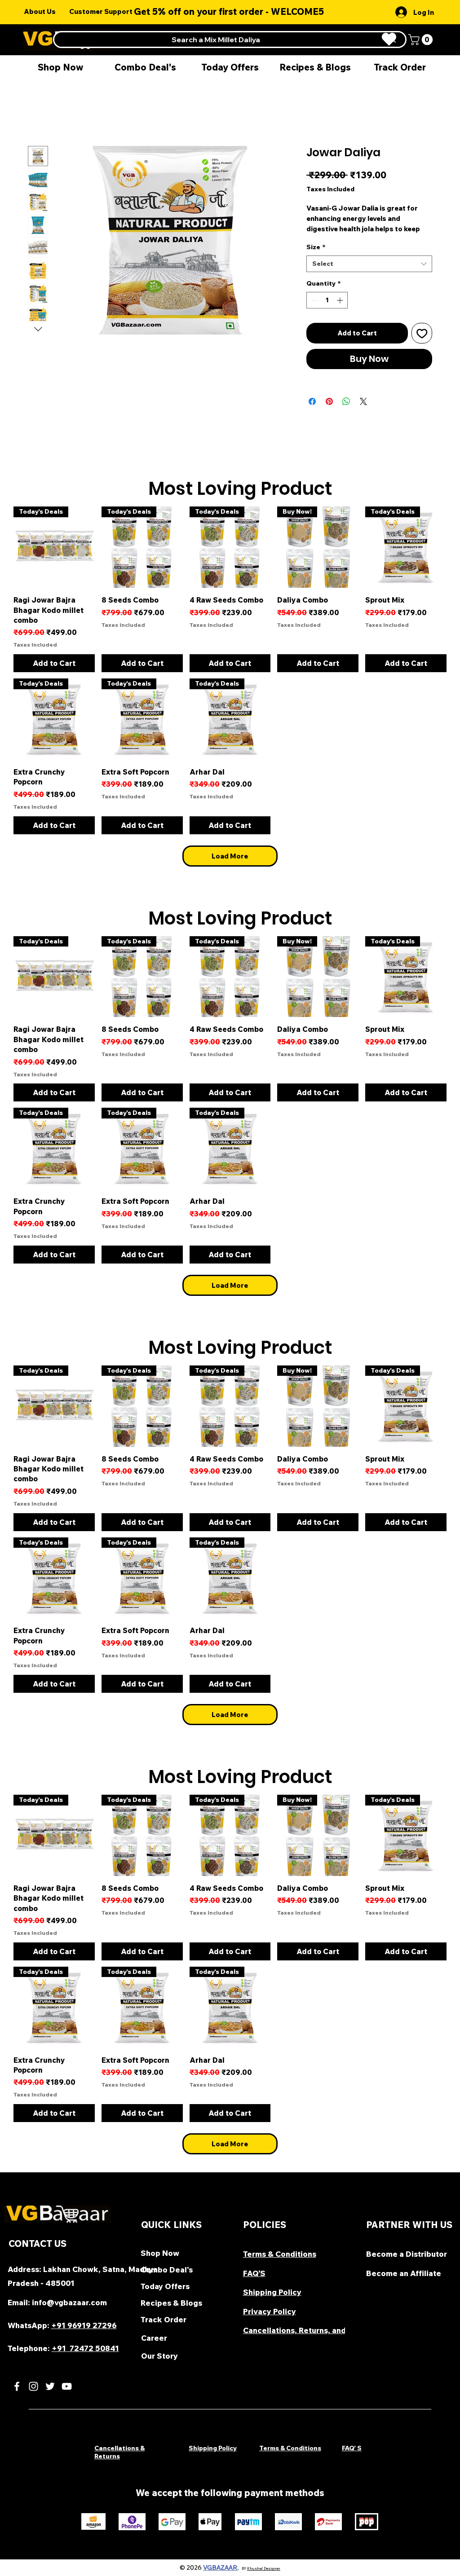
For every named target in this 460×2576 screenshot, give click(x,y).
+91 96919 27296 (84, 2325)
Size (316, 247)
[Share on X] (363, 401)
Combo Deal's (167, 2270)
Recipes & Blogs (171, 2303)
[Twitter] (50, 2386)
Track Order (164, 2319)
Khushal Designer (264, 2568)
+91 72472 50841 (85, 2348)
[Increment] (341, 300)
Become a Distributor (407, 2254)
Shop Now (160, 2253)
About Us (40, 11)
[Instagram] (33, 2386)
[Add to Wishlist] (422, 333)
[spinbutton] (327, 300)
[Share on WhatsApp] (346, 401)
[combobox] (369, 264)
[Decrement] (313, 300)
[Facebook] (17, 2386)
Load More (230, 856)
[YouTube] (67, 2386)
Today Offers (165, 2286)
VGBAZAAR (220, 2567)
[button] (422, 40)
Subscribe (291, 14)
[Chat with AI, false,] (17, 2559)
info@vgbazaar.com (69, 2302)
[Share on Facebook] (312, 401)
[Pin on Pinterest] (329, 401)
